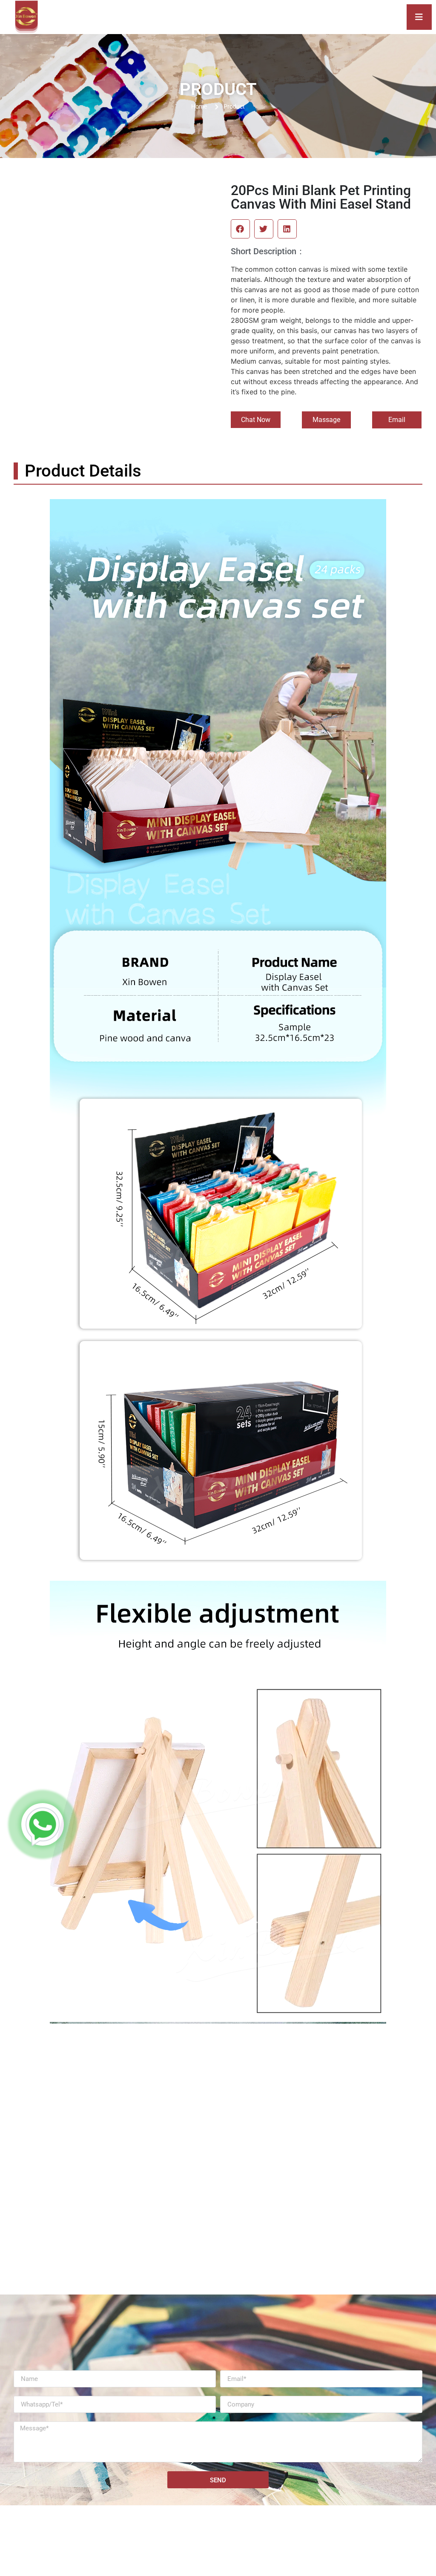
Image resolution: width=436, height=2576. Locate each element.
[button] (240, 229)
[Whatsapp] (43, 1824)
